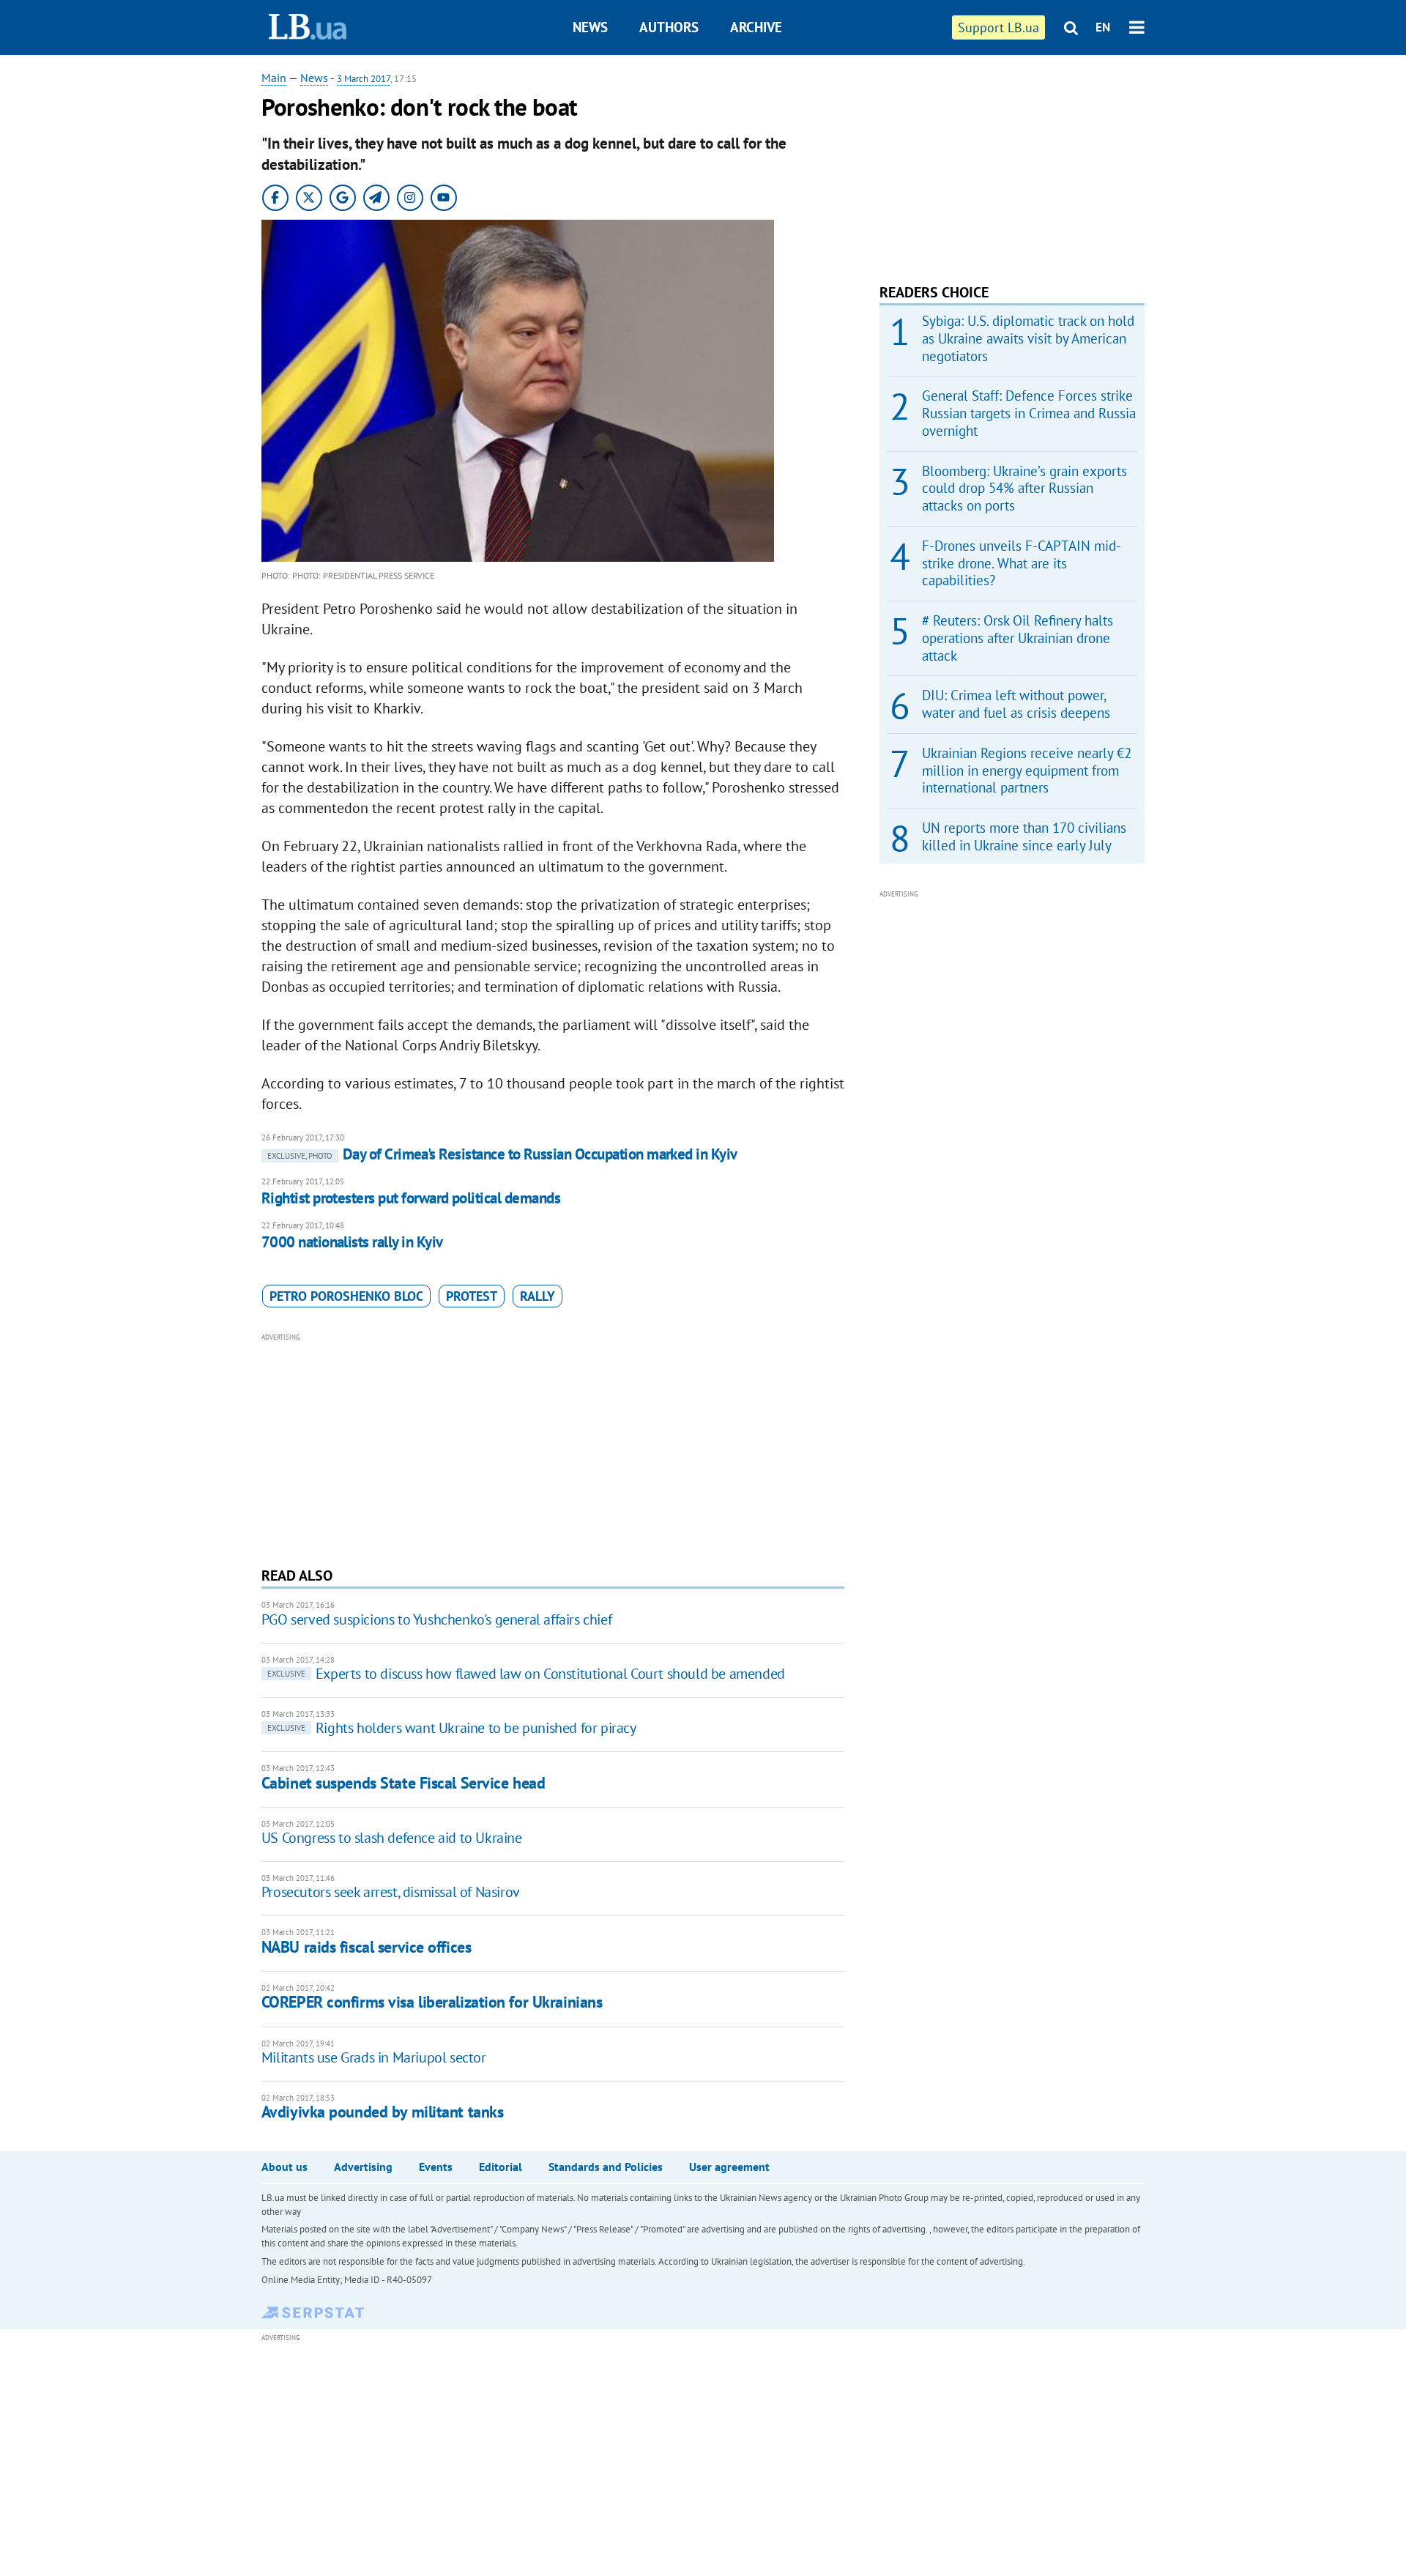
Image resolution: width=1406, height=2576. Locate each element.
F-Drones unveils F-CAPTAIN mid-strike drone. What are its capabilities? (1022, 563)
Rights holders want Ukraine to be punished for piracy (452, 1728)
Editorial (501, 2167)
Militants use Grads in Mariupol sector (374, 2057)
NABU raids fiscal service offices (366, 1947)
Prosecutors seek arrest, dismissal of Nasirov (391, 1892)
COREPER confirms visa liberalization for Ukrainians (432, 2002)
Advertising (363, 2167)
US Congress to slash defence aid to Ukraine (392, 1838)
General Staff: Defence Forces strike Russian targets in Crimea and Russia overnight (1029, 413)
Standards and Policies (606, 2167)
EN (1103, 27)
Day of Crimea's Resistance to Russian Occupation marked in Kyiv (502, 1154)
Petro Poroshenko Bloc (346, 1296)
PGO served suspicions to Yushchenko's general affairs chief (436, 1619)
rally (538, 1296)
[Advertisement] (553, 1448)
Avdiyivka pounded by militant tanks (383, 2112)
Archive (756, 27)
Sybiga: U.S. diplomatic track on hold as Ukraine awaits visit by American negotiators (1028, 338)
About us (284, 2167)
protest (472, 1296)
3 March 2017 (364, 79)
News (590, 27)
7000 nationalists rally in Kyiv (352, 1242)
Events (436, 2167)
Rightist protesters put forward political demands (411, 1198)
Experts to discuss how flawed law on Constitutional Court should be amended (526, 1674)
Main (274, 78)
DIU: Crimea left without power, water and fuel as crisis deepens (1016, 704)
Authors (669, 27)
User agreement (729, 2167)
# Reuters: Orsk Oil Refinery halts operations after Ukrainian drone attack (1018, 638)
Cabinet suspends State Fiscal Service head (403, 1783)
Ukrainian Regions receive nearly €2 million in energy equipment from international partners (1027, 771)
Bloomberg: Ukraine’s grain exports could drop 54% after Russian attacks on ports (1024, 489)
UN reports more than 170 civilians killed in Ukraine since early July (1024, 836)
